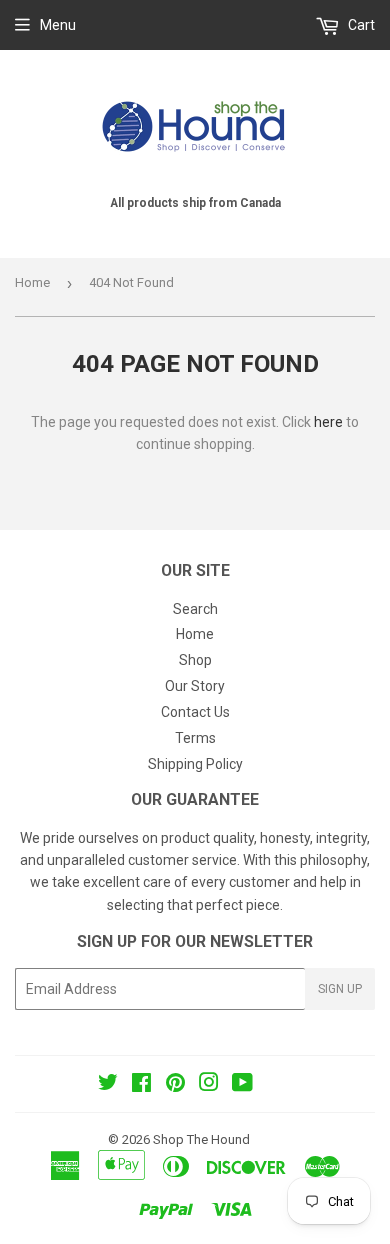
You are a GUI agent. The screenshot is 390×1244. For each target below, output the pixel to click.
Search (195, 609)
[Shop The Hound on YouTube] (242, 1085)
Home (32, 282)
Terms (195, 738)
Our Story (195, 686)
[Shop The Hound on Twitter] (108, 1085)
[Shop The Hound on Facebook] (141, 1085)
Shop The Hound (201, 1139)
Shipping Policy (195, 764)
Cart (360, 25)
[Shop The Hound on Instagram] (209, 1085)
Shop (195, 660)
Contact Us (195, 712)
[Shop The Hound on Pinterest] (175, 1085)
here (328, 422)
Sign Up (340, 989)
